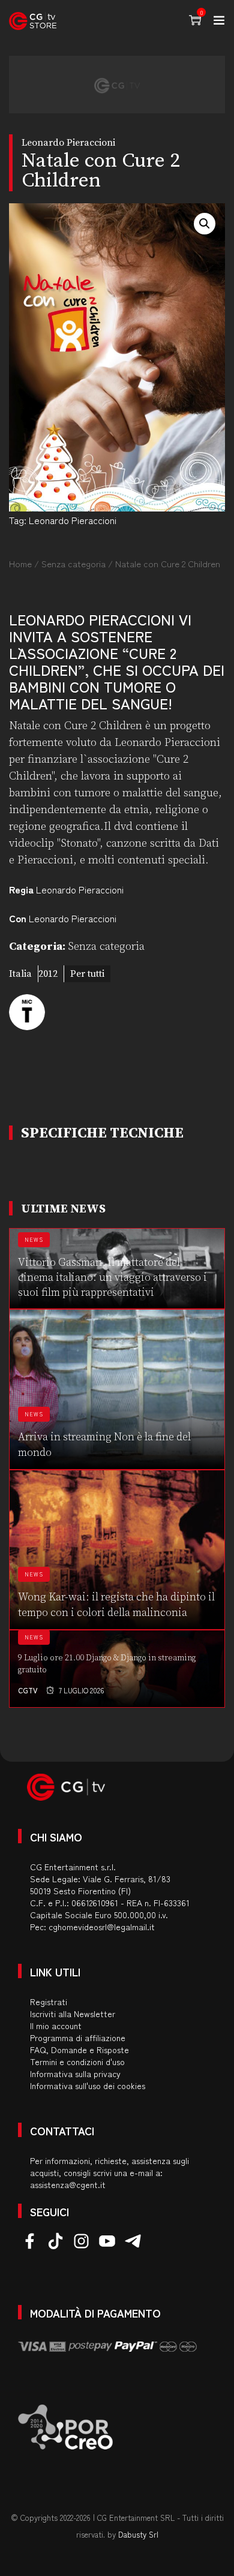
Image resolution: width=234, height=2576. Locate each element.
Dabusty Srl (138, 2534)
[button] (205, 224)
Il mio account (56, 2026)
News (34, 1240)
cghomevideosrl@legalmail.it (102, 1927)
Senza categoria (73, 563)
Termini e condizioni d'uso (77, 2062)
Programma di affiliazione (78, 2038)
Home (20, 563)
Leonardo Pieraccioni (73, 520)
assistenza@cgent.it (68, 2184)
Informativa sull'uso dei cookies (88, 2086)
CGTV (28, 1690)
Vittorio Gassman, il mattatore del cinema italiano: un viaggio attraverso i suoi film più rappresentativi (112, 1278)
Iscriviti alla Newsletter (73, 2014)
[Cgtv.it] (33, 21)
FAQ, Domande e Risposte (79, 2050)
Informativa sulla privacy (75, 2074)
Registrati (49, 2002)
